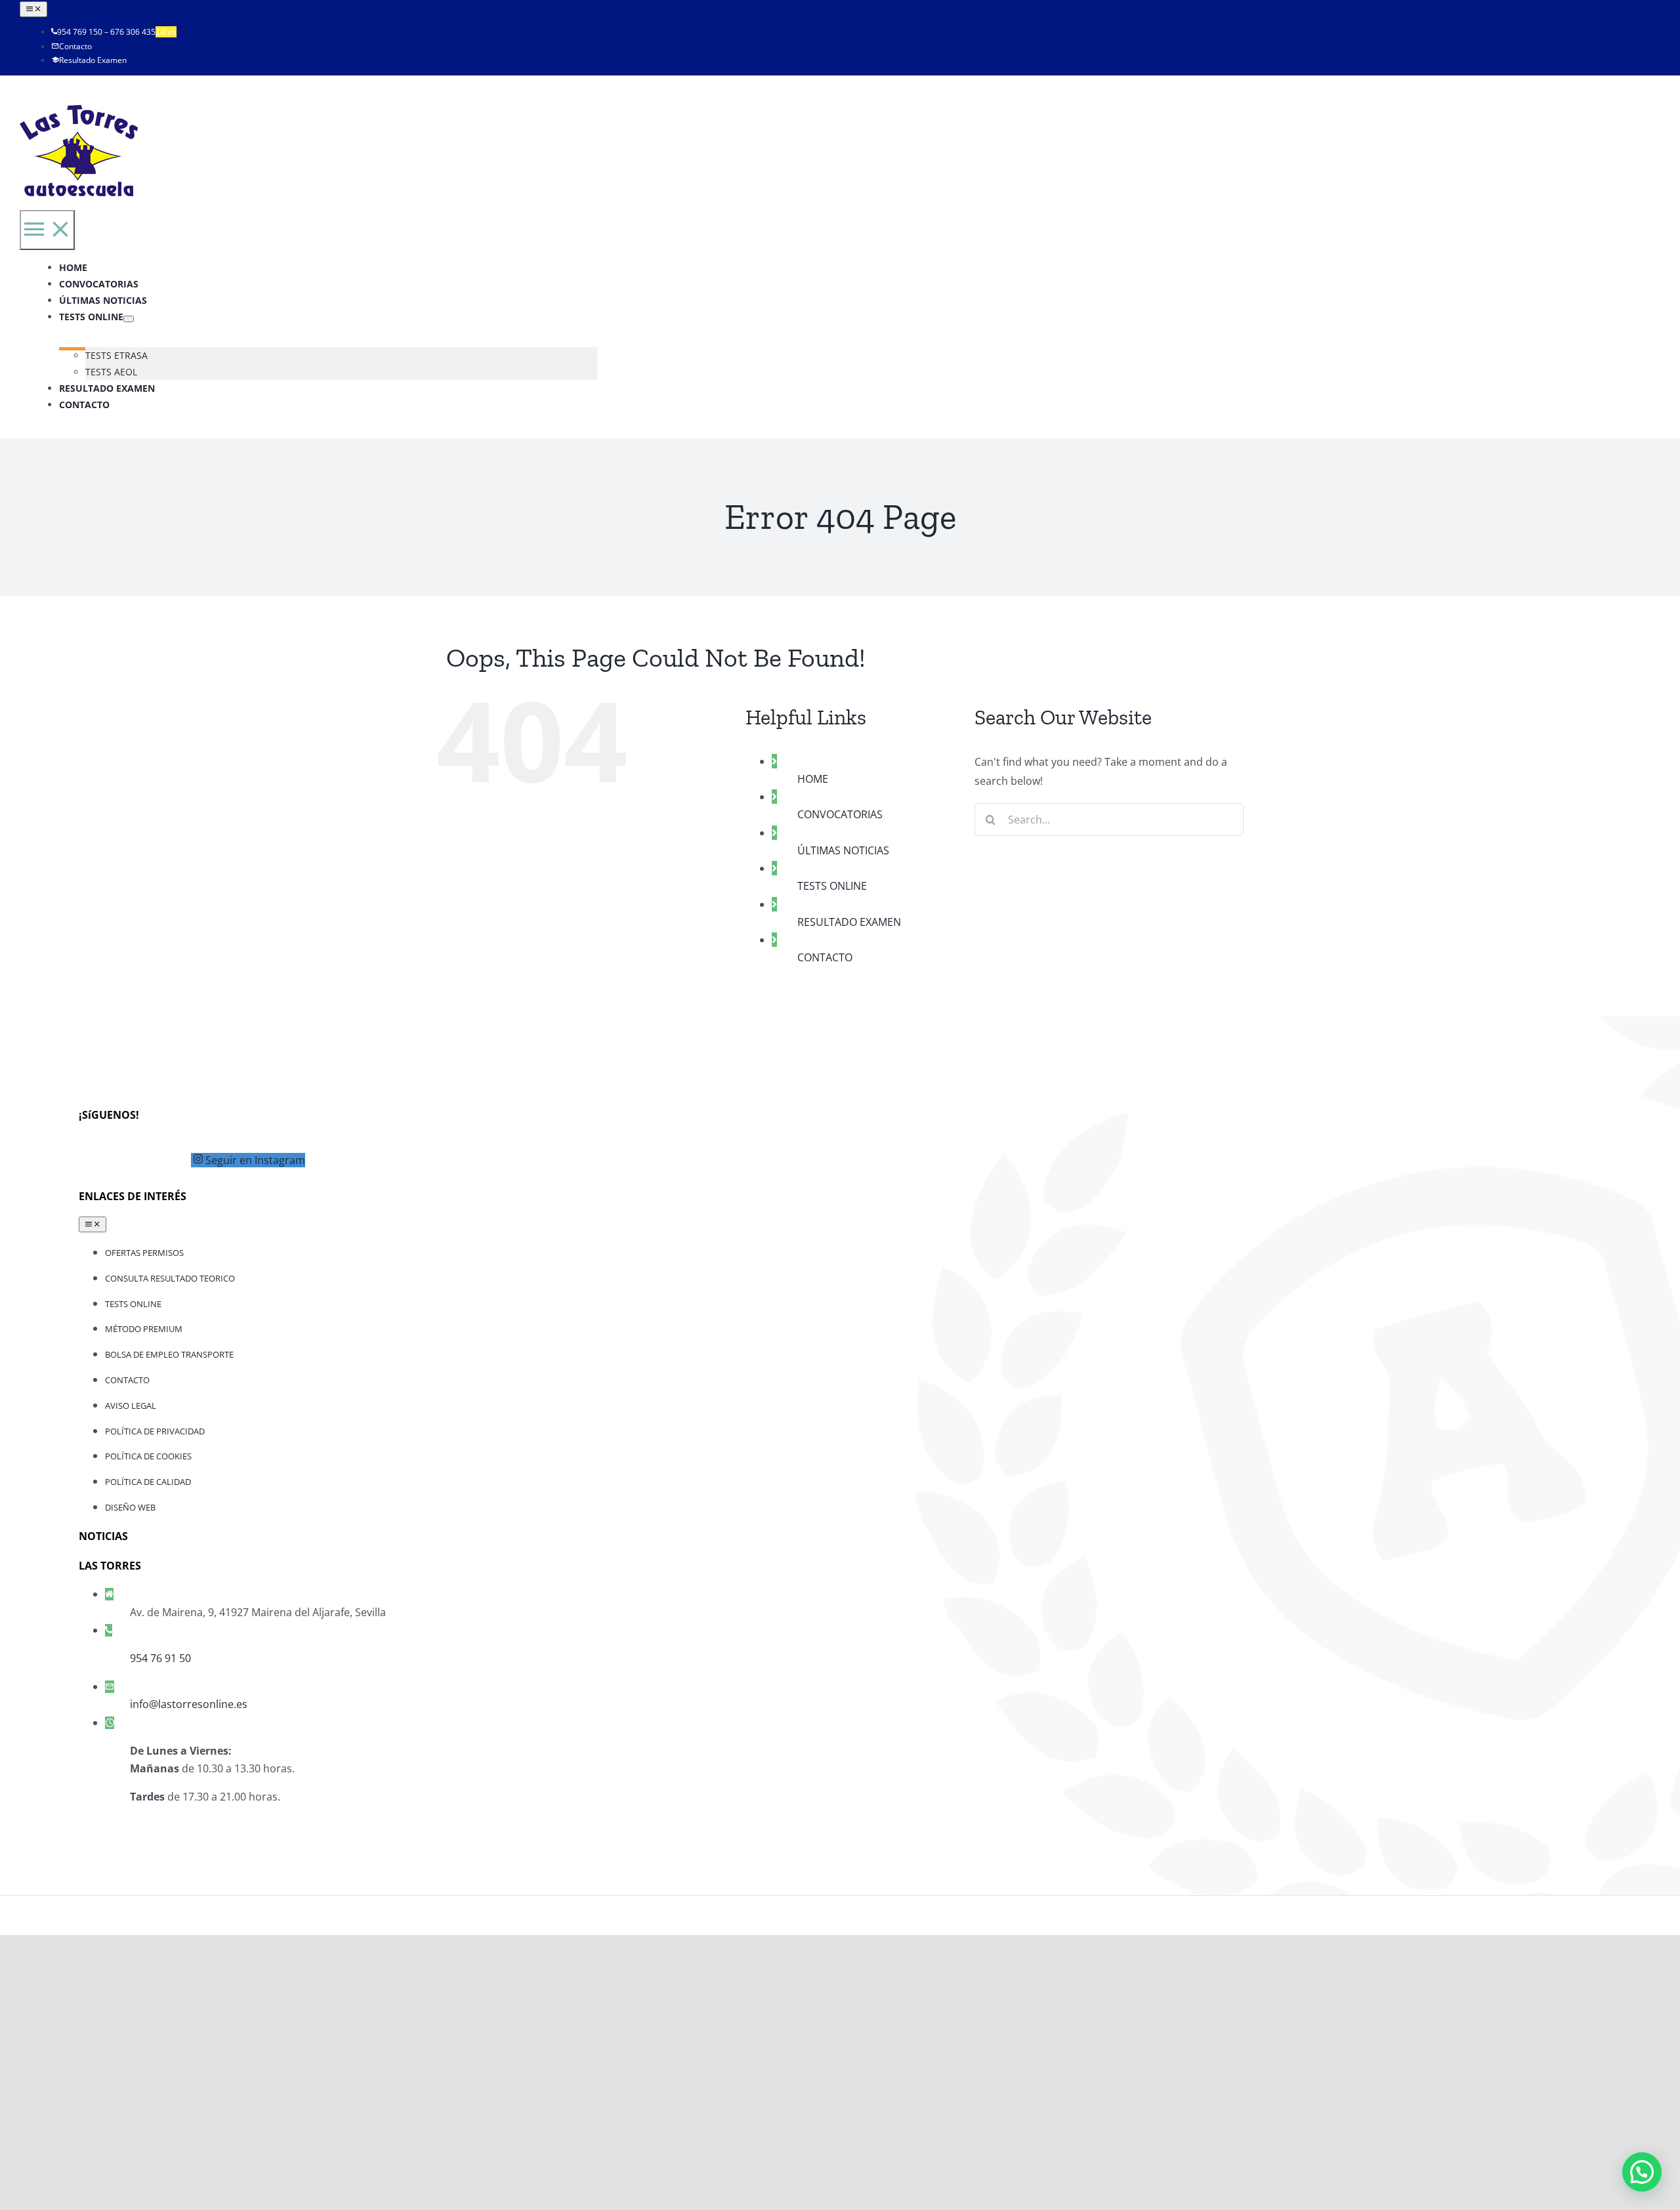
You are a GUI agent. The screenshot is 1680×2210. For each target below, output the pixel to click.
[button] (1642, 2172)
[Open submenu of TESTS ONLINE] (129, 319)
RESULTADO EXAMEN (849, 922)
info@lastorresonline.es (189, 1704)
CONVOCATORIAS (840, 814)
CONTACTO (825, 957)
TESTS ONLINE (832, 886)
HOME (813, 779)
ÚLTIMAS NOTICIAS (843, 850)
